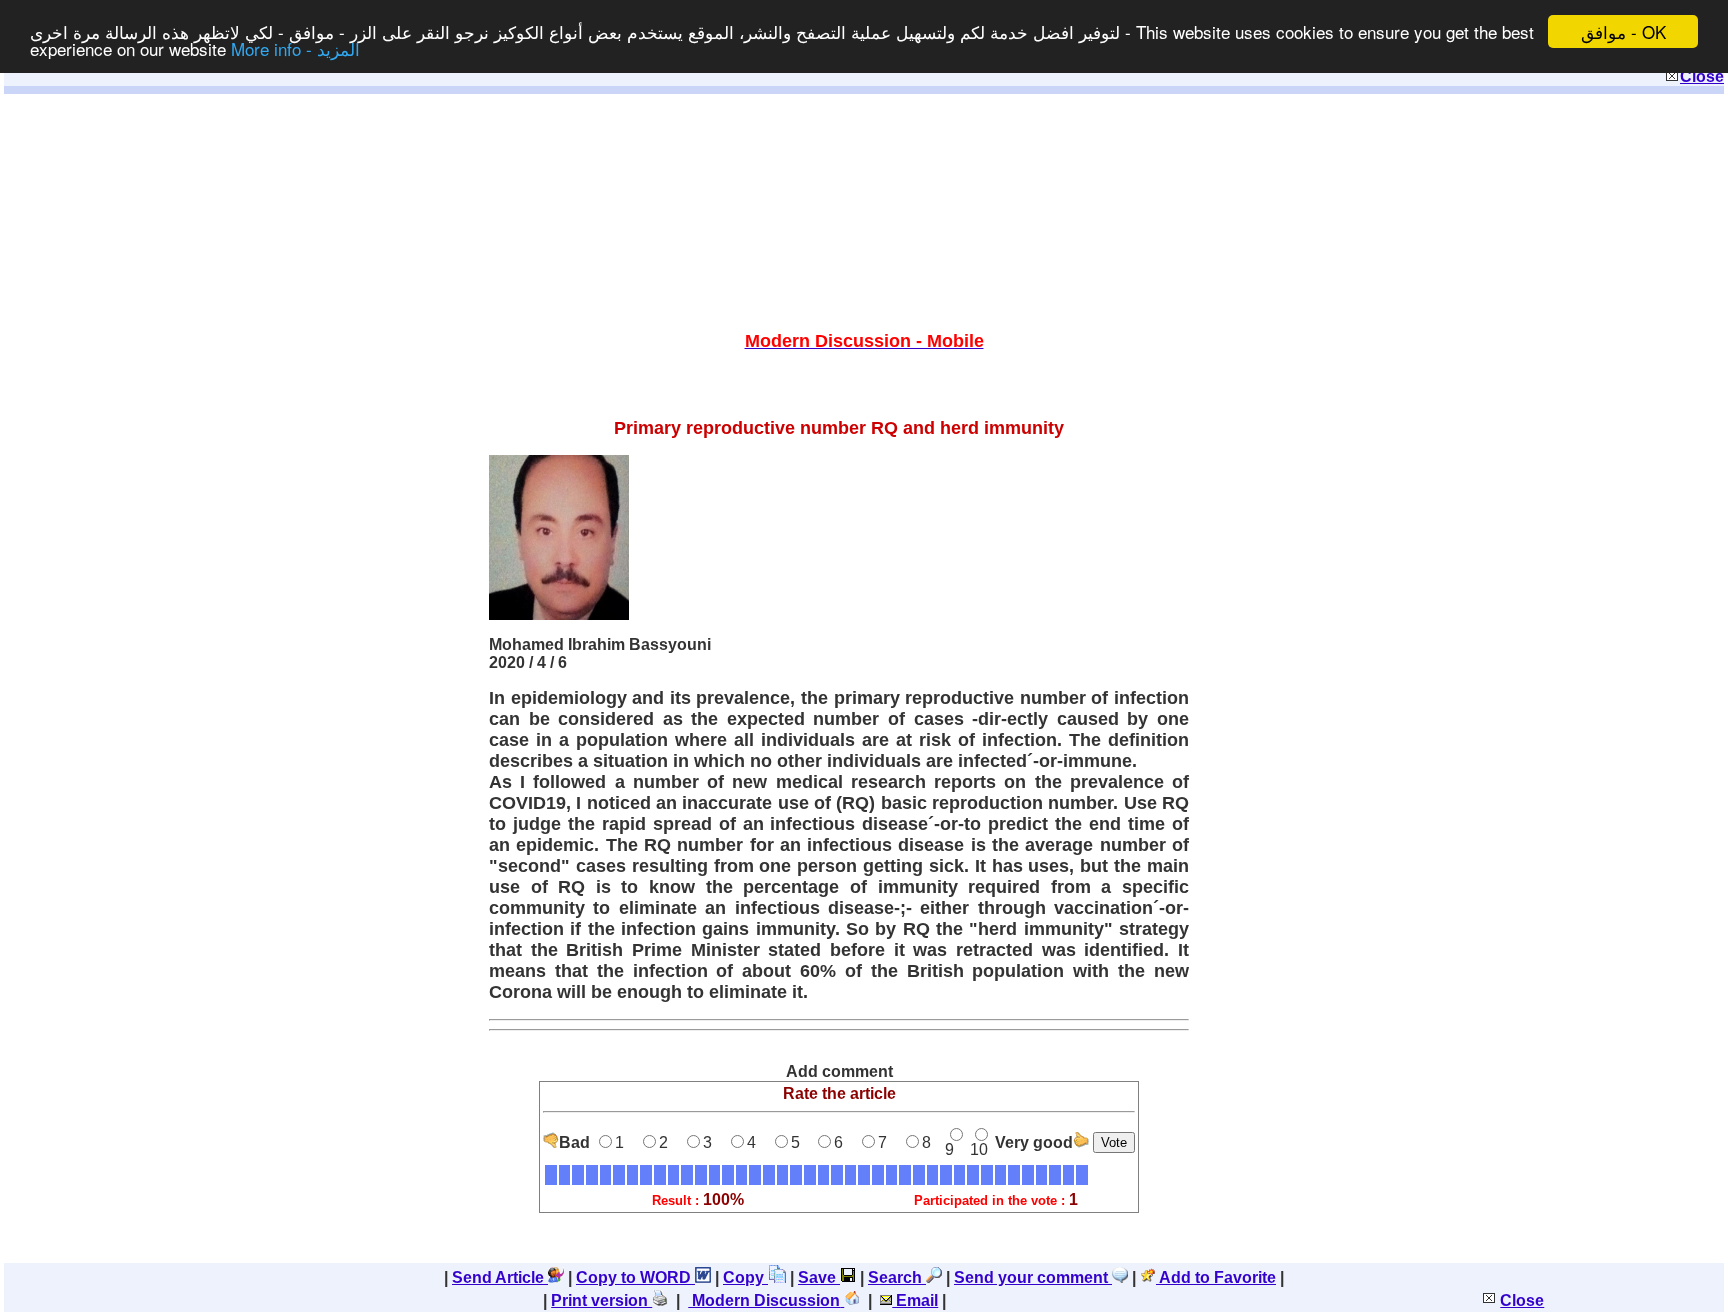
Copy (745, 1277)
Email (915, 1300)
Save (819, 1277)
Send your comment (1033, 1277)
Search (897, 1277)
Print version (601, 1300)
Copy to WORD (635, 1277)
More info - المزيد (295, 49)
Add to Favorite (1216, 1277)
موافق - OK (1623, 31)
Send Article (500, 1277)
